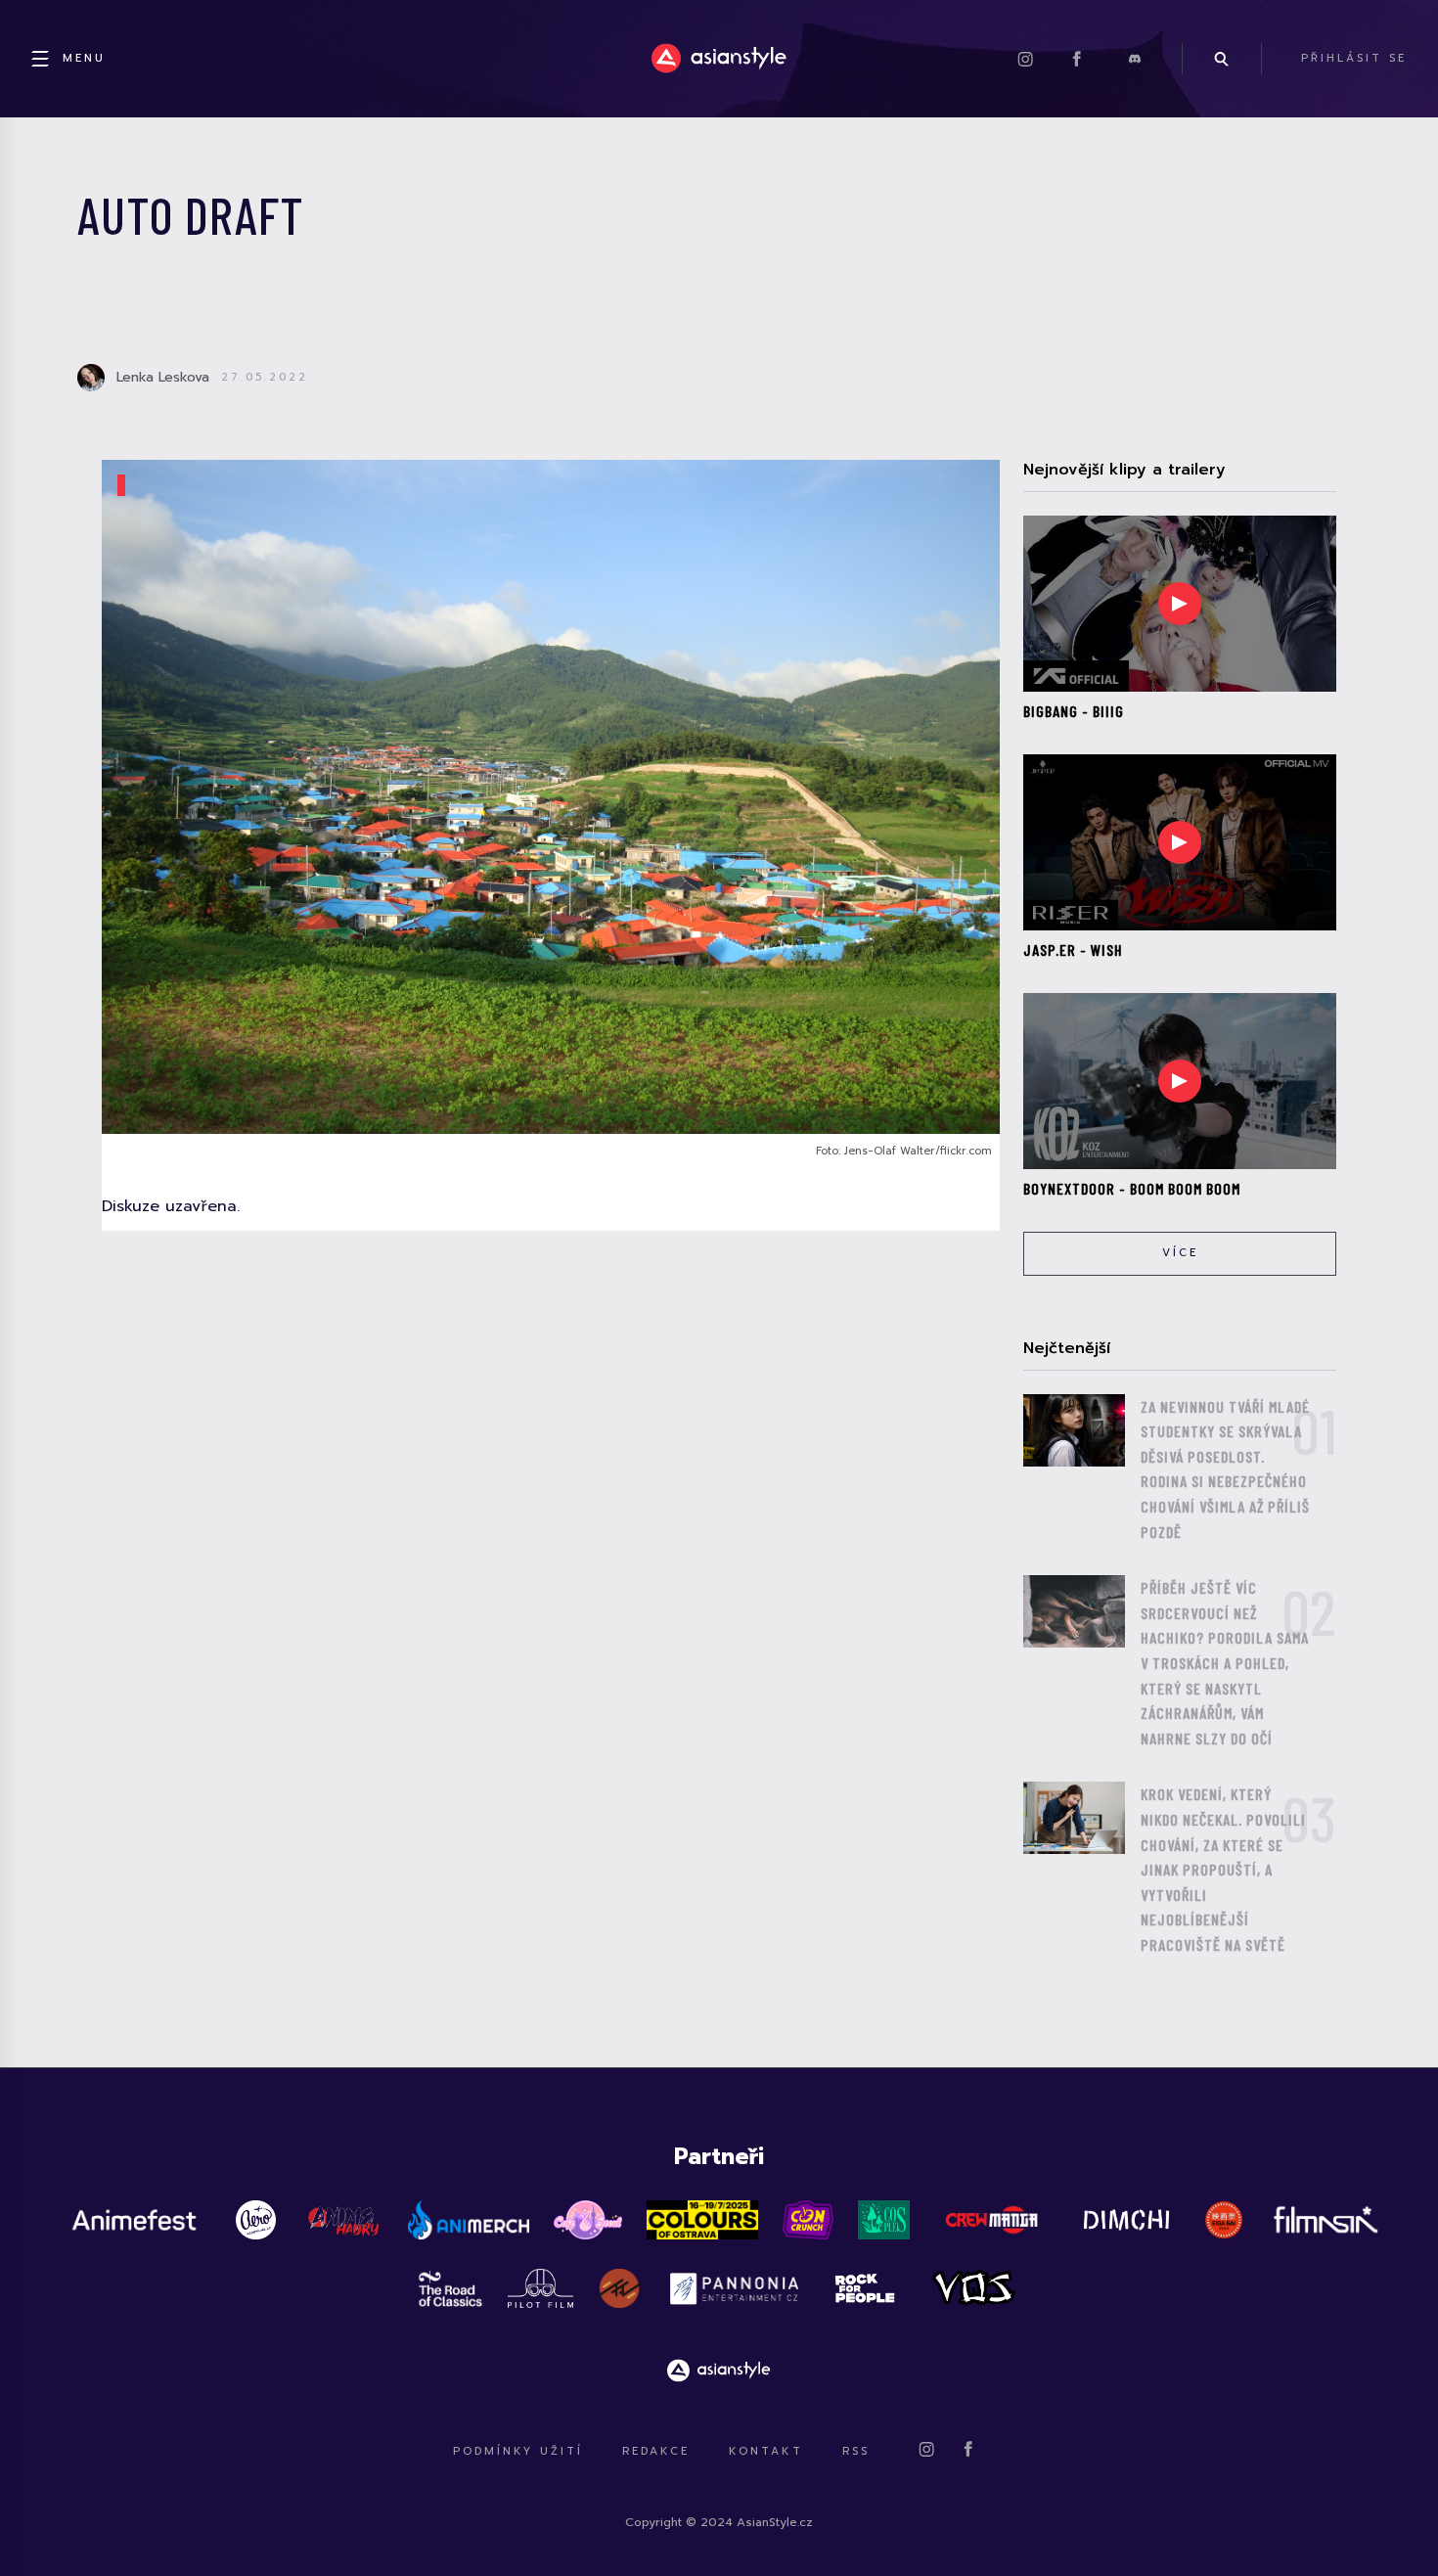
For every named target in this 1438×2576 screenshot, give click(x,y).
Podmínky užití (518, 2451)
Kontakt (766, 2451)
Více (1180, 1253)
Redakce (656, 2451)
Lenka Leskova (163, 377)
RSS (856, 2451)
